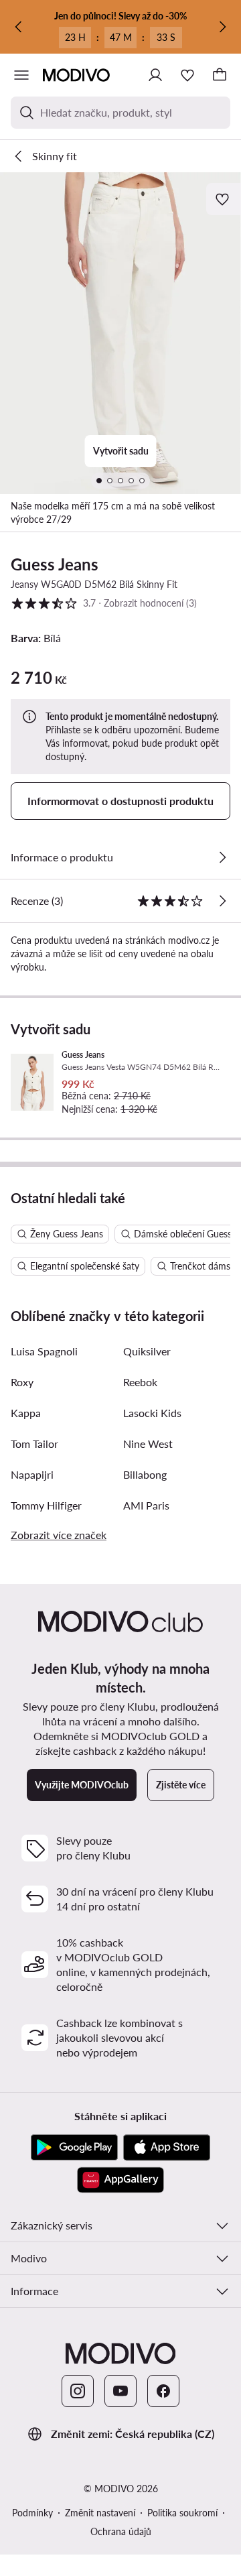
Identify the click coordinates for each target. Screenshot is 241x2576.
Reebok (140, 1382)
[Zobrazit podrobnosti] (222, 857)
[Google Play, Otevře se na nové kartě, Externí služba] (74, 2148)
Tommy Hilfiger (46, 1505)
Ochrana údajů (121, 2531)
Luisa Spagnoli (44, 1351)
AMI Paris (146, 1505)
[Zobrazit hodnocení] (222, 901)
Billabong (145, 1474)
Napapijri (32, 1474)
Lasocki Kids (152, 1413)
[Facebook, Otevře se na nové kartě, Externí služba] (163, 2391)
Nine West (148, 1444)
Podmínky (32, 2513)
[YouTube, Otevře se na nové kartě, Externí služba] (120, 2391)
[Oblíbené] (187, 75)
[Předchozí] (19, 27)
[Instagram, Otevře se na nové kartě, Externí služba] (78, 2391)
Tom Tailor (34, 1444)
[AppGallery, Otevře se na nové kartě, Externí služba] (120, 2180)
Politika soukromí (182, 2513)
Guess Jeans (55, 564)
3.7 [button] (104, 603)
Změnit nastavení (100, 2513)
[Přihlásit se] (155, 75)
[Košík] (220, 75)
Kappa (26, 1413)
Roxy (22, 1382)
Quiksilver (147, 1351)
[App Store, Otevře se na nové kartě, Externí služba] (167, 2148)
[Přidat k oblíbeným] (224, 199)
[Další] (222, 27)
